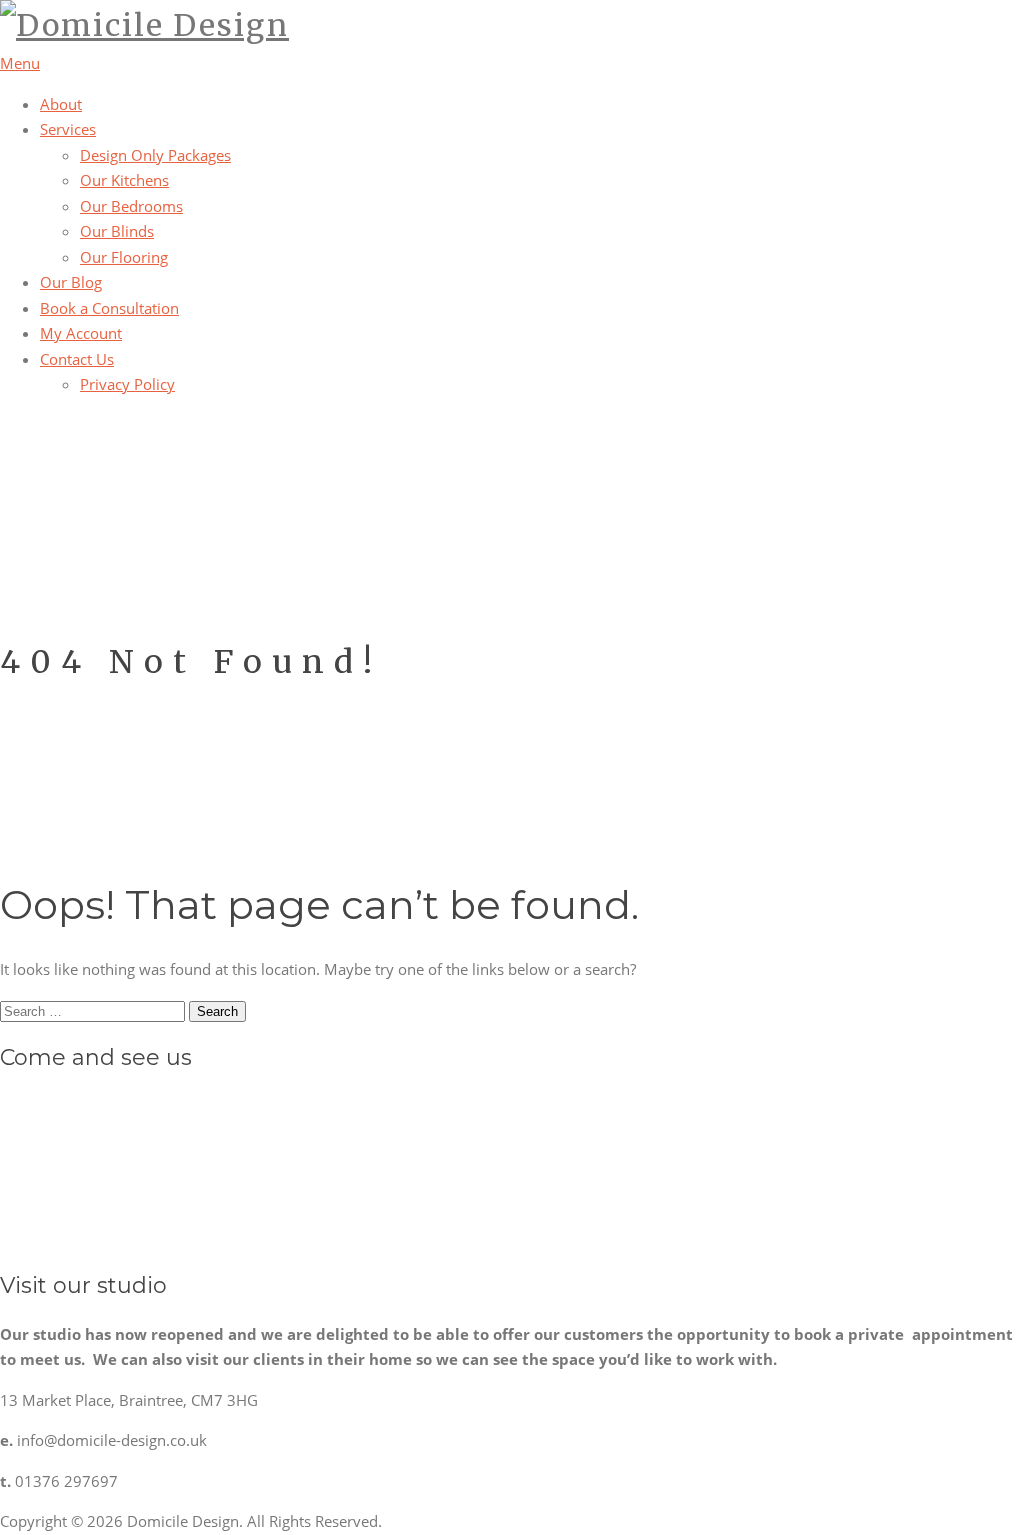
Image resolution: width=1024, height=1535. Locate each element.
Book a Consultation (109, 308)
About (61, 104)
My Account (81, 333)
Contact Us (77, 359)
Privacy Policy (127, 384)
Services (68, 129)
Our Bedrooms (131, 206)
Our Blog (71, 282)
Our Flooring (124, 257)
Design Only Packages (155, 155)
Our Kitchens (124, 180)
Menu (20, 63)
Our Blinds (117, 231)
